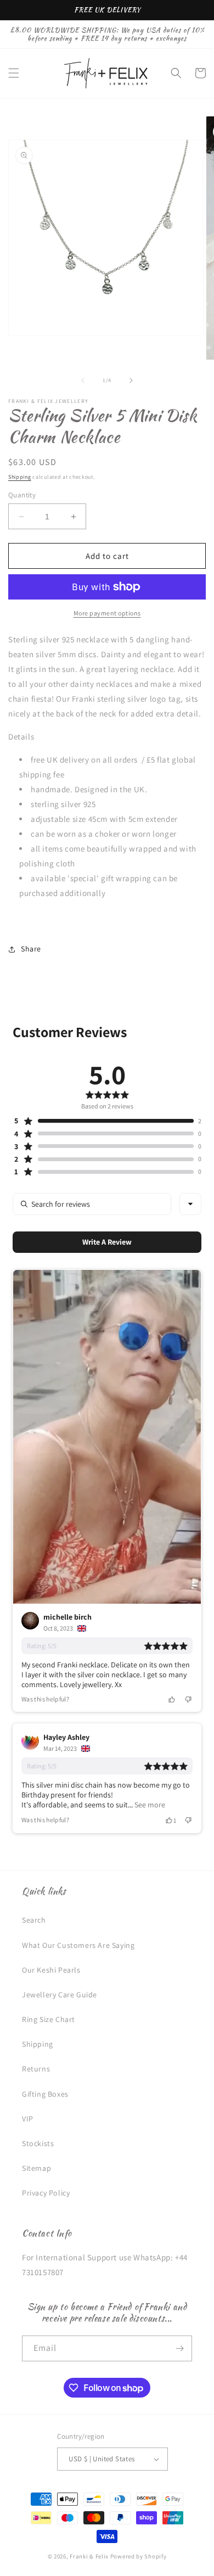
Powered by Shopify (139, 2556)
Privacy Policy (46, 2193)
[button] (14, 73)
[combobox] (190, 1204)
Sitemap (36, 2168)
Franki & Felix (90, 2556)
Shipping (20, 477)
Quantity (22, 495)
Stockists (38, 2143)
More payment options (107, 613)
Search (34, 1920)
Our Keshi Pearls (51, 1970)
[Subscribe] (179, 2348)
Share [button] (31, 949)
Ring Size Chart (49, 2019)
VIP (28, 2119)
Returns (36, 2069)
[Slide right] (131, 380)
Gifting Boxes (45, 2094)
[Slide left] (83, 380)
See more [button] (149, 1805)
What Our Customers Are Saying (78, 1945)
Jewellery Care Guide (60, 1995)
